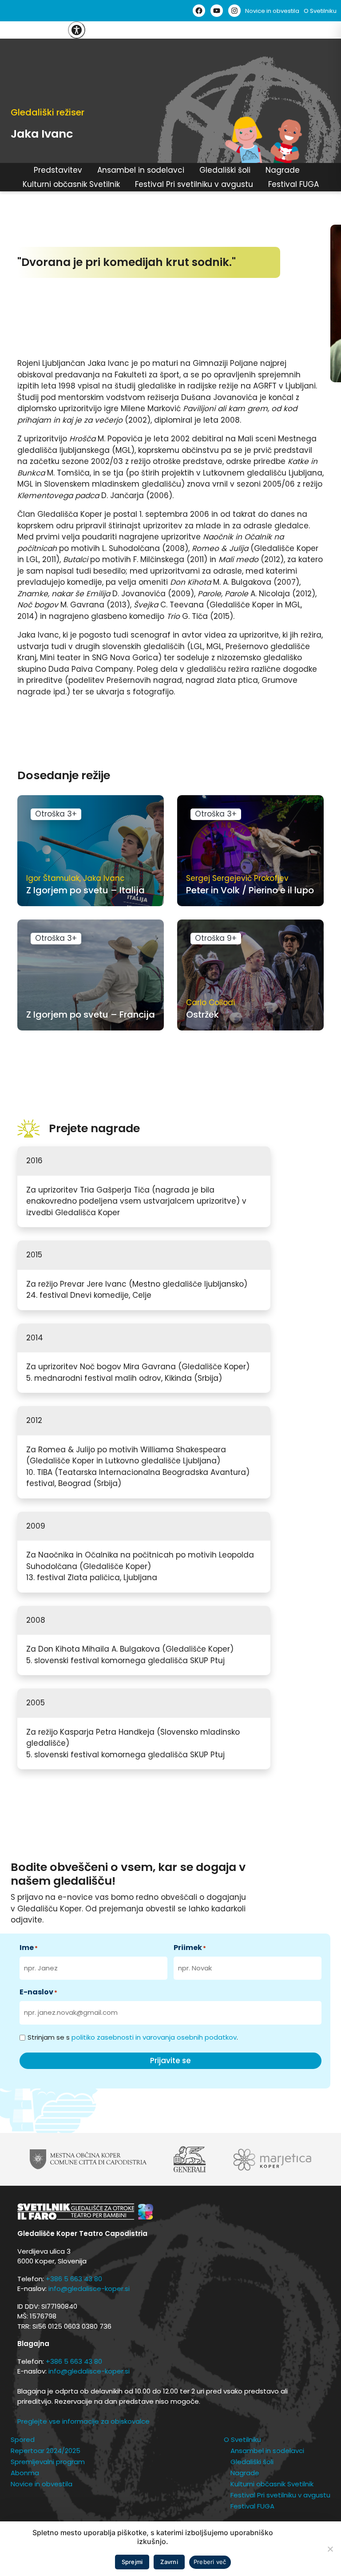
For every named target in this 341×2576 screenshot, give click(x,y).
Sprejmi (132, 2562)
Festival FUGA (293, 184)
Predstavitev (58, 170)
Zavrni (169, 2562)
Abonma (25, 2473)
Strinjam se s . (133, 2037)
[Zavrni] (330, 2549)
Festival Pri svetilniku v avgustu (194, 184)
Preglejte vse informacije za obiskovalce (83, 2421)
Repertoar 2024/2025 (46, 2451)
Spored (23, 2439)
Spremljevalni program (48, 2462)
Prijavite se (170, 2061)
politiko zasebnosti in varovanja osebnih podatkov (154, 2037)
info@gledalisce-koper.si (89, 2289)
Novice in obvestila (272, 11)
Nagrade (283, 170)
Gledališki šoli (225, 170)
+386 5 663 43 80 (74, 2279)
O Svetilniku (320, 11)
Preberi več (210, 2562)
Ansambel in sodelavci (141, 170)
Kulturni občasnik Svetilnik (71, 184)
